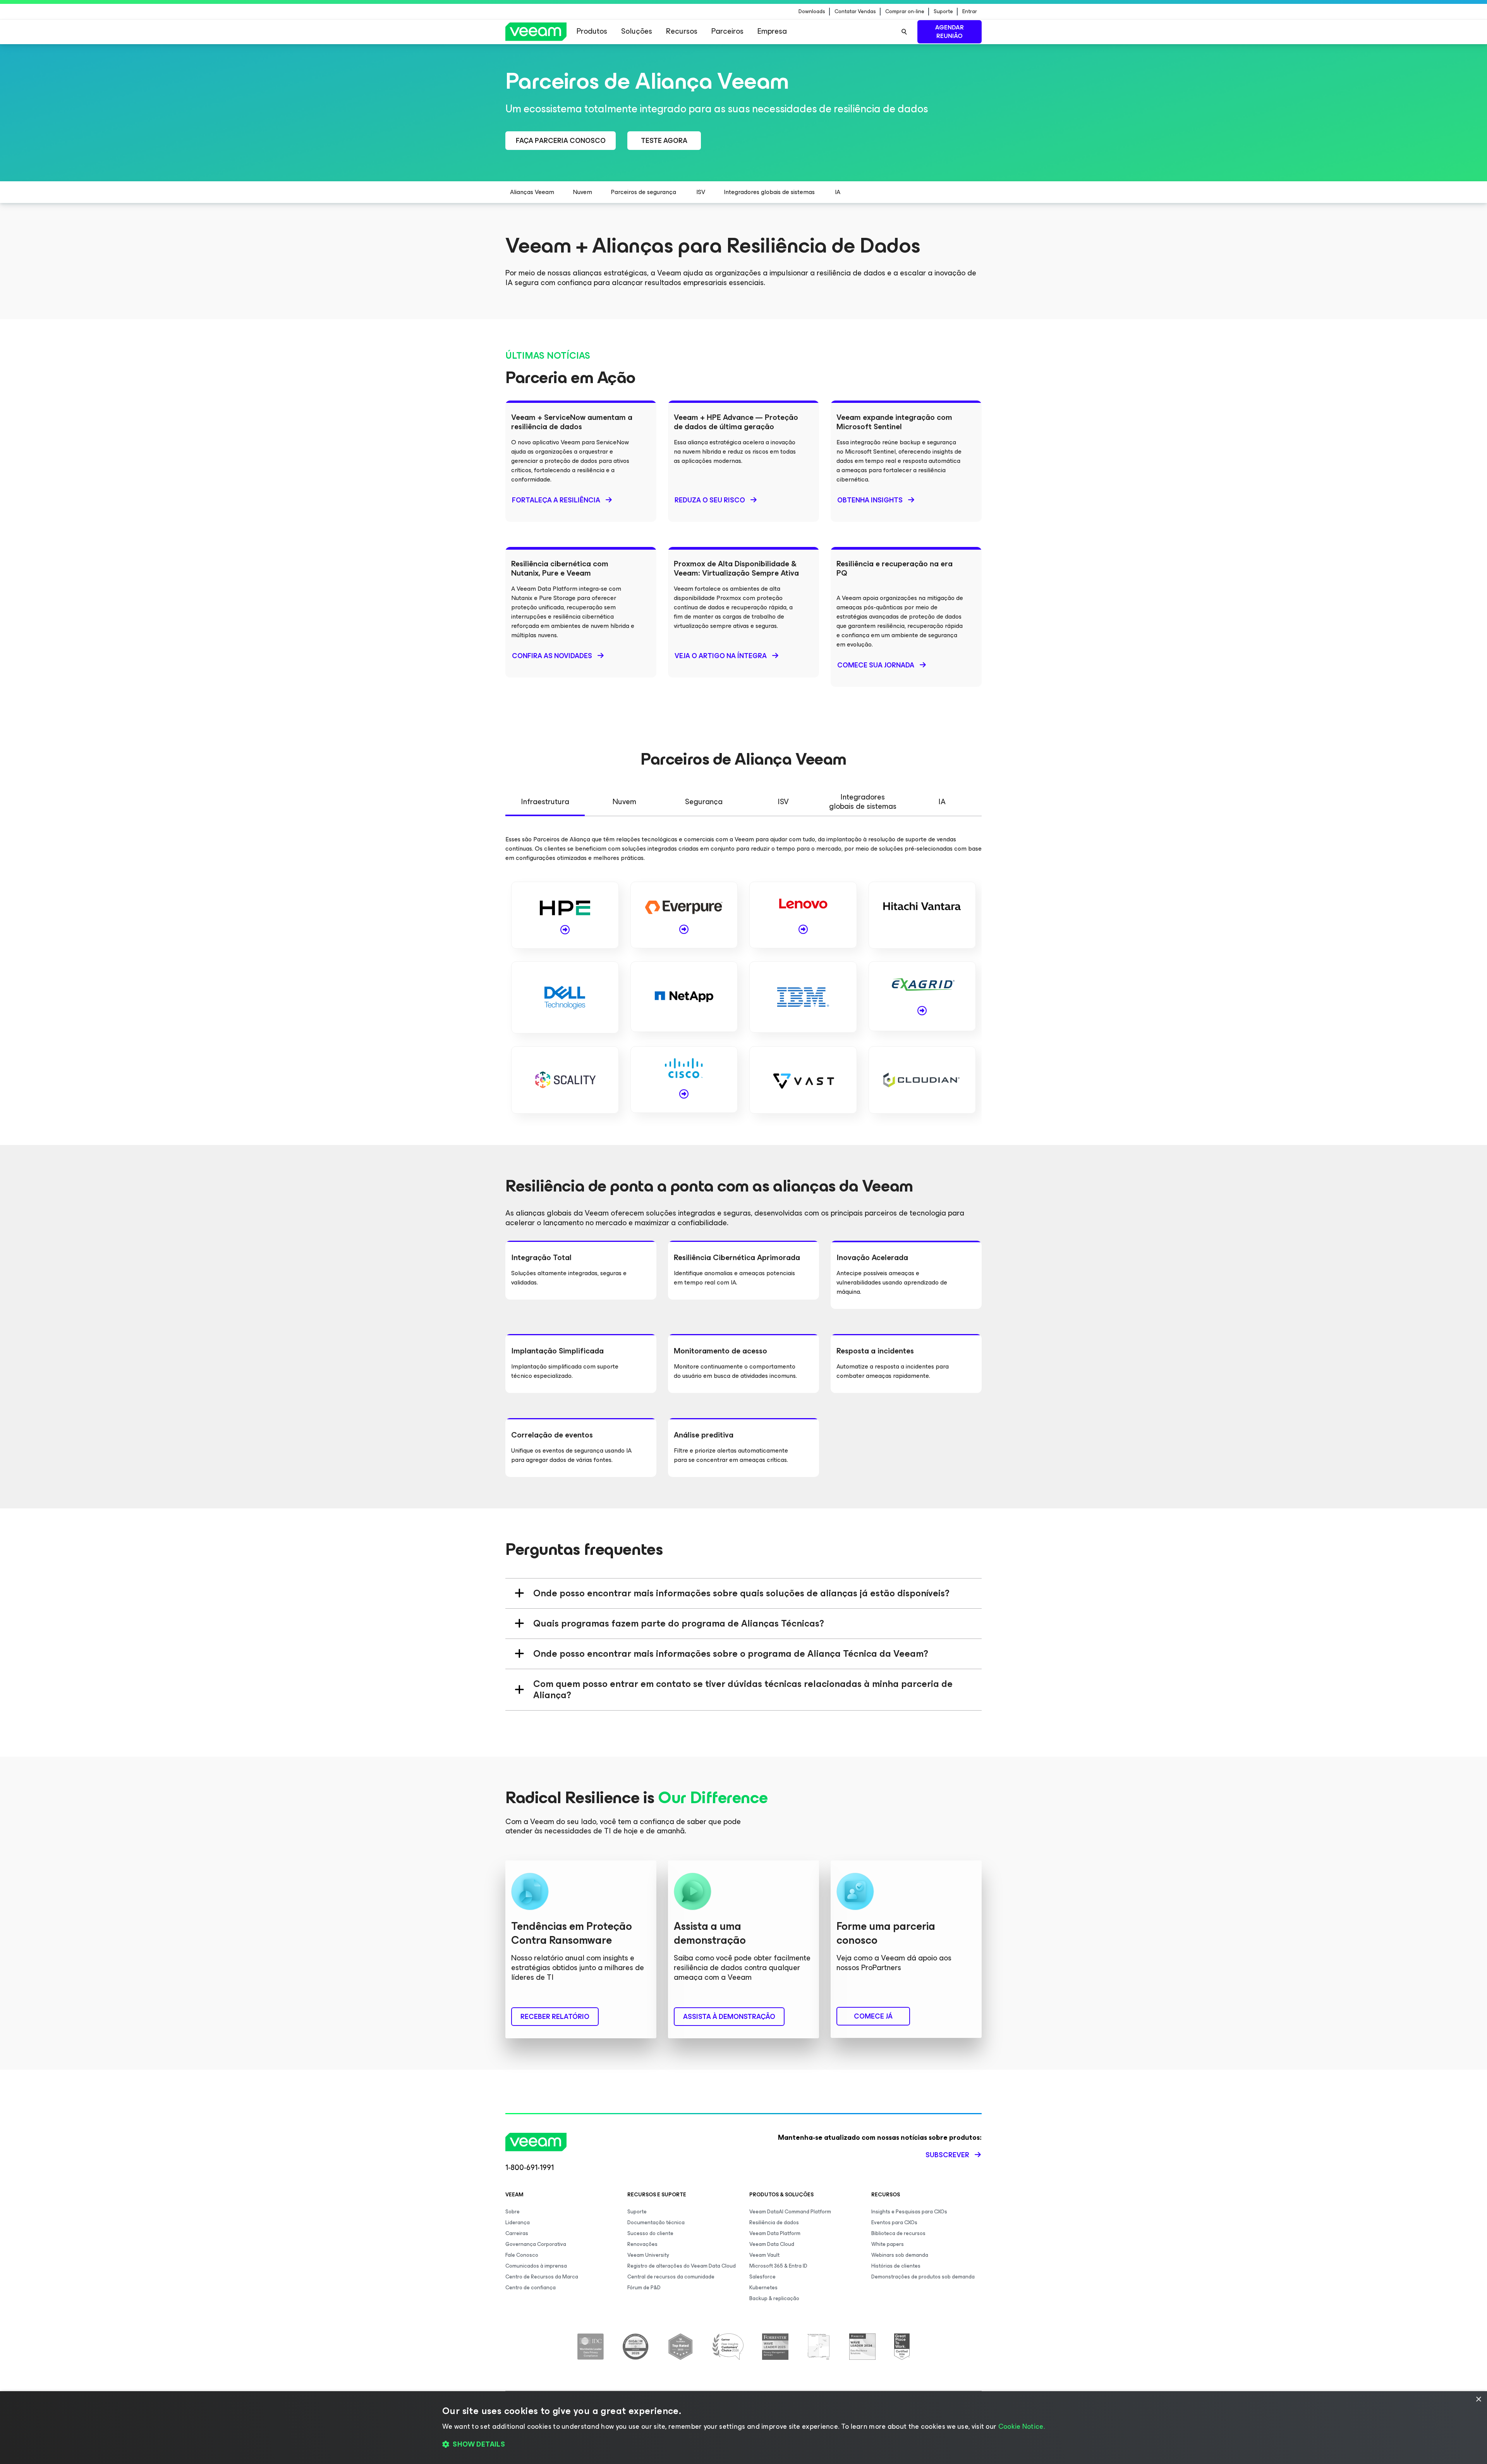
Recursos (682, 31)
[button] (743, 2445)
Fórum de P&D (644, 2288)
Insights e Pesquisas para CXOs (909, 2212)
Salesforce (762, 2277)
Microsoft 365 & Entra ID (778, 2266)
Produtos (592, 31)
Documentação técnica (656, 2222)
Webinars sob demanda (900, 2255)
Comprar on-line (905, 12)
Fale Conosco (522, 2255)
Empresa (772, 31)
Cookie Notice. (1022, 2426)
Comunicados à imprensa (536, 2266)
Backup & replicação (774, 2298)
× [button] (1478, 2400)
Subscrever (947, 2155)
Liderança (518, 2222)
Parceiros (727, 31)
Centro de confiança (531, 2288)
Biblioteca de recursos (898, 2233)
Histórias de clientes (896, 2266)
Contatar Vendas (855, 12)
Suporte (943, 12)
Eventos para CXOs (894, 2222)
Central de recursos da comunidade (671, 2277)
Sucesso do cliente (650, 2233)
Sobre (513, 2212)
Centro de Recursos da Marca (542, 2277)
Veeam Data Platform (775, 2233)
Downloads (812, 12)
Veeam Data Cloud (772, 2244)
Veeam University (648, 2255)
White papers (888, 2244)
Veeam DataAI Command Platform (790, 2212)
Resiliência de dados (774, 2222)
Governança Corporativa (536, 2244)
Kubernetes (763, 2288)
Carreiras (517, 2233)
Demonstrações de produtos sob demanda (923, 2277)
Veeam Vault (764, 2255)
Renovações (642, 2244)
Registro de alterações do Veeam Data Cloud (682, 2266)
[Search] (904, 32)
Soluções (637, 31)
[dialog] (743, 2428)
